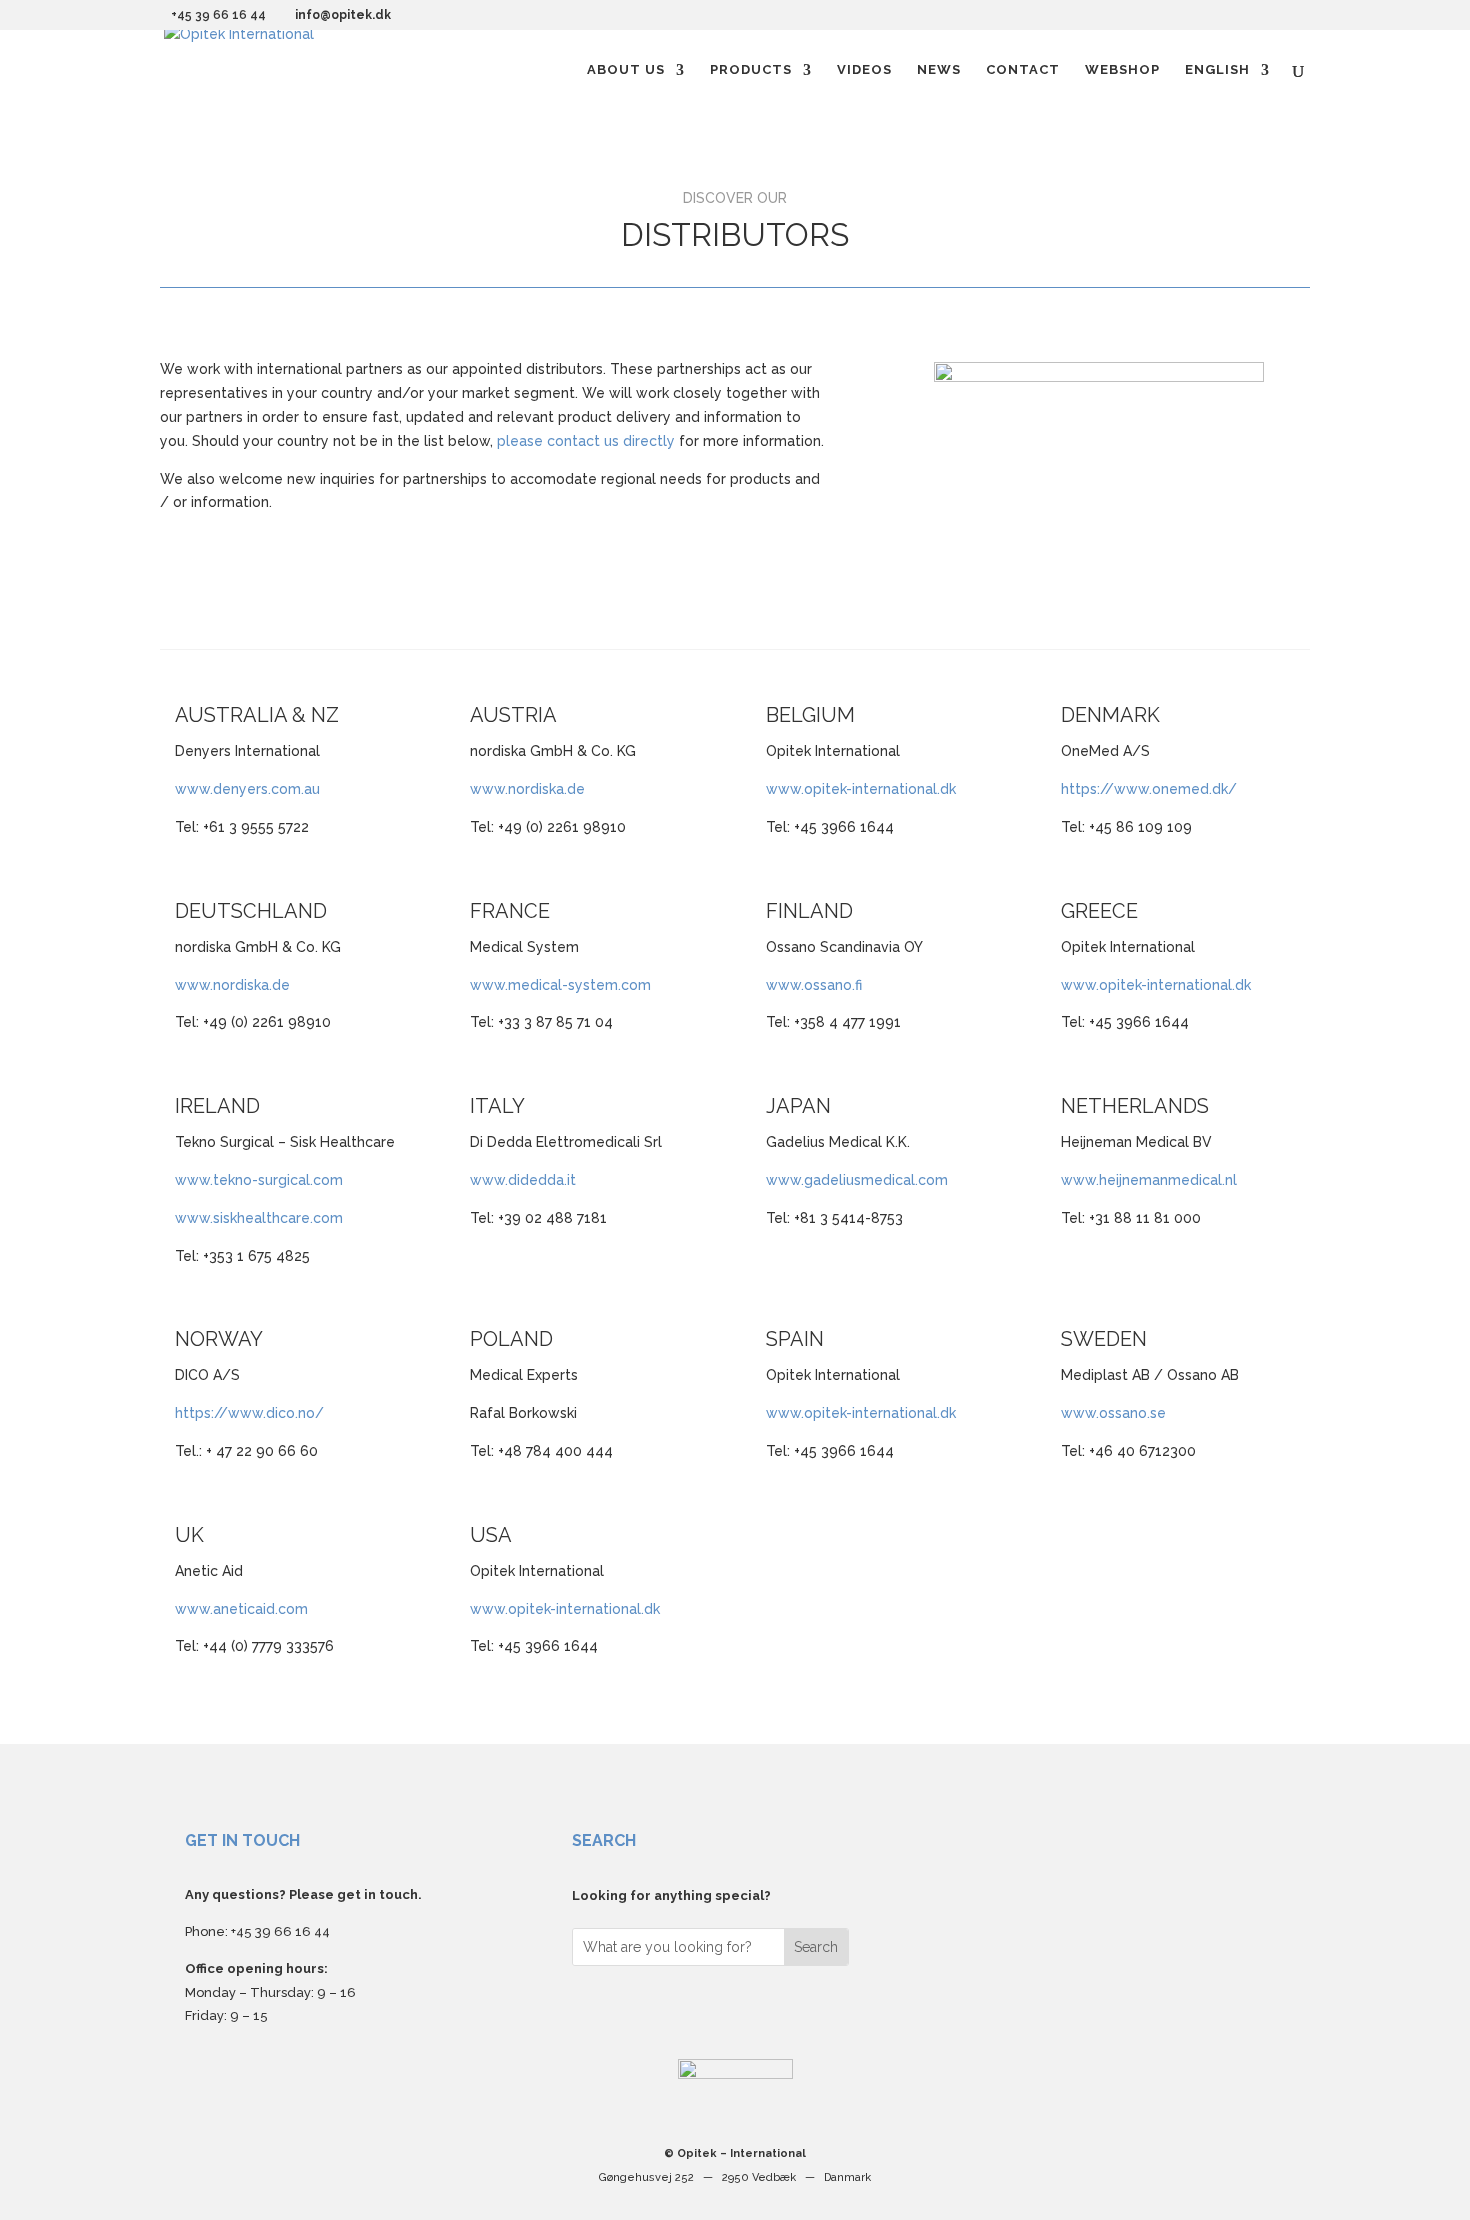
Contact (1023, 70)
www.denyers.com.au (247, 789)
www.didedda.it (523, 1180)
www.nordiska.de (527, 789)
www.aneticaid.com (241, 1609)
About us (626, 70)
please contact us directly (586, 441)
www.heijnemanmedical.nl (1149, 1180)
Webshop (1122, 70)
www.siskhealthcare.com (259, 1218)
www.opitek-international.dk (861, 789)
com (933, 1180)
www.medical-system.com (560, 985)
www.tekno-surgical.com (259, 1180)
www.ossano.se (1113, 1413)
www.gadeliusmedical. (842, 1180)
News (939, 70)
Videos (864, 70)
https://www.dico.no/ (249, 1413)
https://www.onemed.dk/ (1149, 789)
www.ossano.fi (814, 985)
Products (751, 70)
